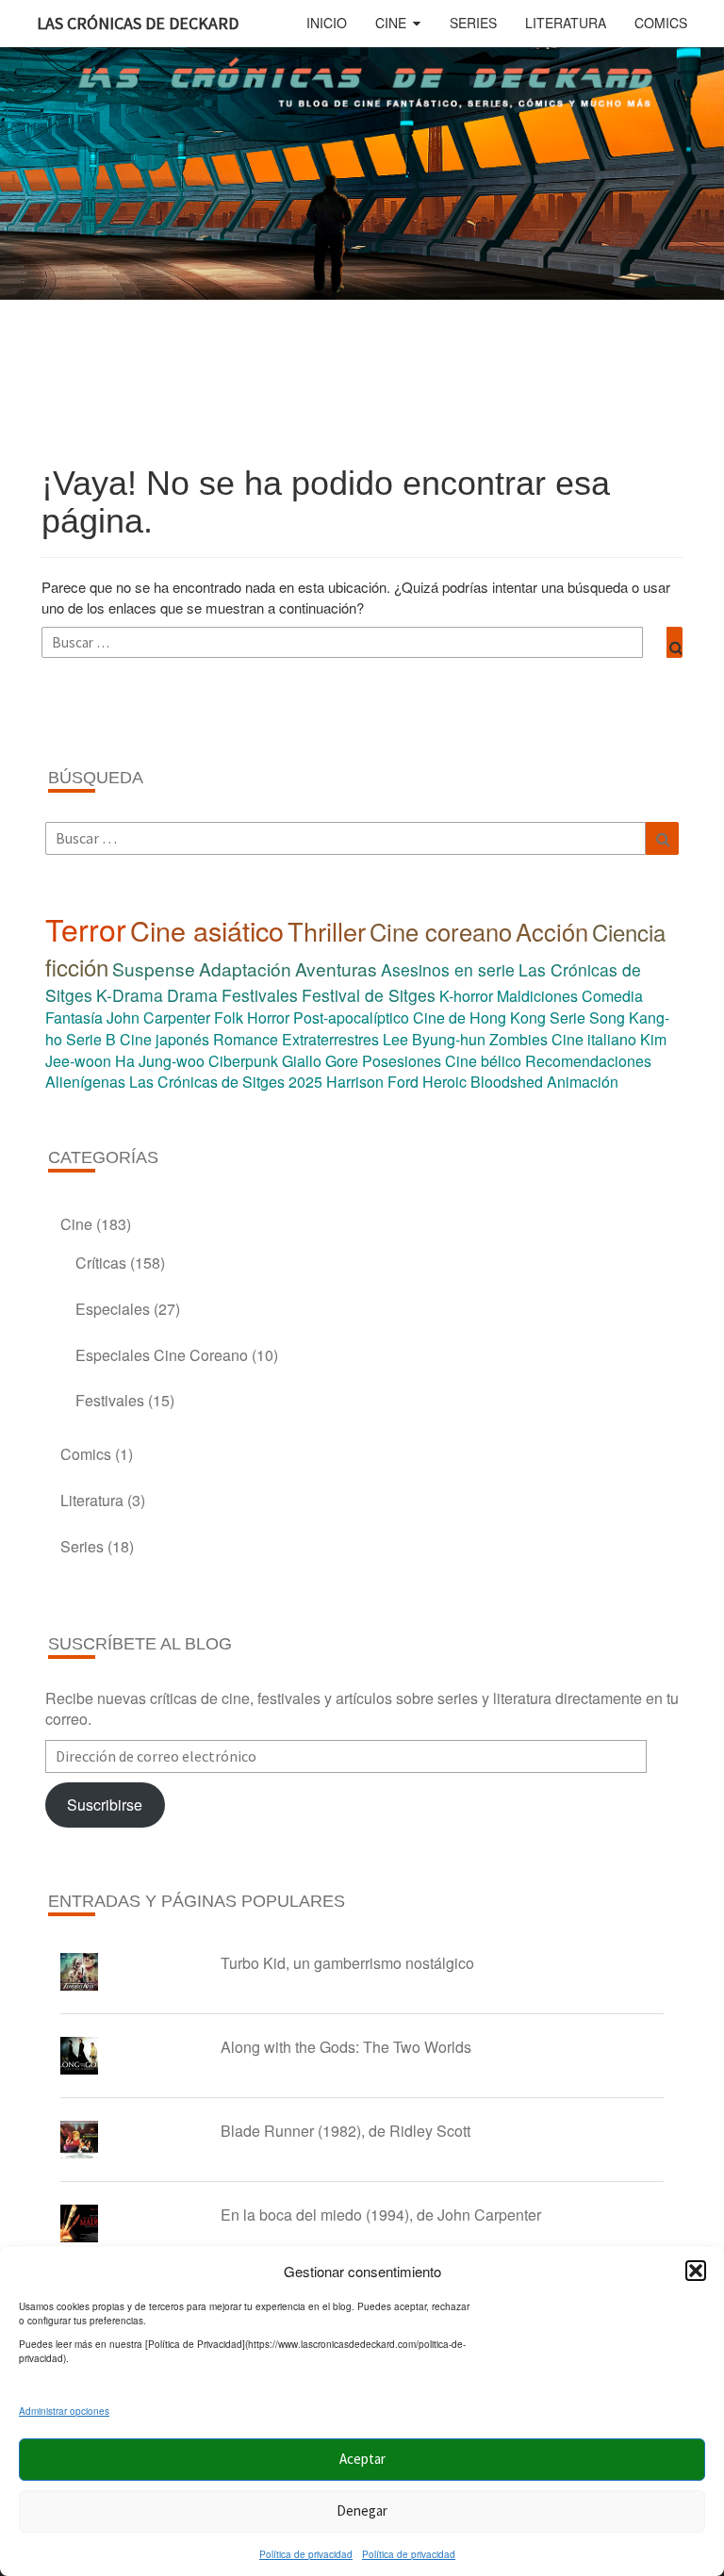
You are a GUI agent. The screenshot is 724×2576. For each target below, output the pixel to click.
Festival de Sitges (369, 995)
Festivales (260, 995)
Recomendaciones (588, 1061)
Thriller (327, 931)
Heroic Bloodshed (483, 1082)
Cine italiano (594, 1039)
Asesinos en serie (448, 969)
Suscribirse (105, 1805)
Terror (86, 928)
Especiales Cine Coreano (162, 1355)
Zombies (518, 1039)
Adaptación (245, 968)
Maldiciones (537, 996)
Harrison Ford (372, 1082)
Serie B (91, 1039)
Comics (661, 23)
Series (473, 23)
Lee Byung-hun (434, 1039)
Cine (391, 23)
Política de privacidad (306, 2554)
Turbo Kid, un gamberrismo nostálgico (347, 1963)
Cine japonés (165, 1039)
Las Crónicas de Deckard (138, 23)
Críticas (101, 1263)
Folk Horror (252, 1017)
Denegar (362, 2510)
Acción (552, 931)
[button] (696, 2271)
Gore (342, 1061)
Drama (192, 995)
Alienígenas (85, 1082)
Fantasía (74, 1017)
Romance (246, 1039)
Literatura (566, 23)
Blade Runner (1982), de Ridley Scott (346, 2131)
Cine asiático (207, 930)
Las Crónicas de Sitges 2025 (226, 1082)
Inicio (327, 23)
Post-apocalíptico (351, 1017)
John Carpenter (158, 1017)
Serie (568, 1017)
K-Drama (130, 995)
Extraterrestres (330, 1039)
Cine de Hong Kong (479, 1017)
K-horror (466, 996)
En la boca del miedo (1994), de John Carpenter (381, 2215)
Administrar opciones (64, 2411)
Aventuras (336, 968)
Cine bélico (483, 1061)
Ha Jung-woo (160, 1061)
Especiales (113, 1309)
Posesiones (402, 1061)
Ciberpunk (243, 1061)
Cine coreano (441, 931)
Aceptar (362, 2459)
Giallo (302, 1061)
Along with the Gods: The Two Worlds (346, 2047)
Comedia (612, 996)
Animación (583, 1082)
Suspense (154, 968)
